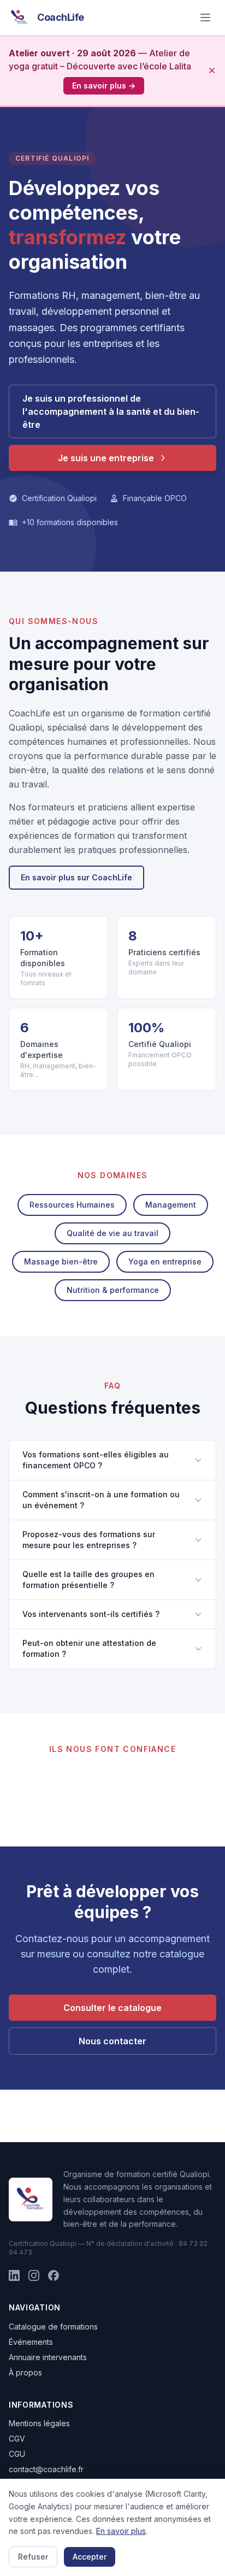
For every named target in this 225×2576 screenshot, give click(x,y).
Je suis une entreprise (106, 458)
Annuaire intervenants (48, 2357)
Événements (31, 2342)
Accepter (90, 2557)
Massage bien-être (61, 1261)
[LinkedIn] (14, 2275)
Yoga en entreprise (165, 1261)
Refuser (33, 2557)
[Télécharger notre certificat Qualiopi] (31, 2199)
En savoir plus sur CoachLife (76, 877)
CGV (17, 2439)
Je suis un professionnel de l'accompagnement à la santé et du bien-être (111, 411)
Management (171, 1205)
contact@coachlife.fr (46, 2469)
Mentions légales (39, 2423)
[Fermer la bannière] (212, 70)
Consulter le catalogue (112, 2008)
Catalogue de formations (53, 2327)
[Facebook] (54, 2275)
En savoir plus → (104, 86)
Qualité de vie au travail (112, 1233)
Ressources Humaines (72, 1205)
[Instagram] (34, 2275)
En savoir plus (121, 2531)
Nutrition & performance (113, 1290)
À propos (25, 2372)
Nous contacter (112, 2041)
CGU (17, 2454)
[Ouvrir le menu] (205, 17)
